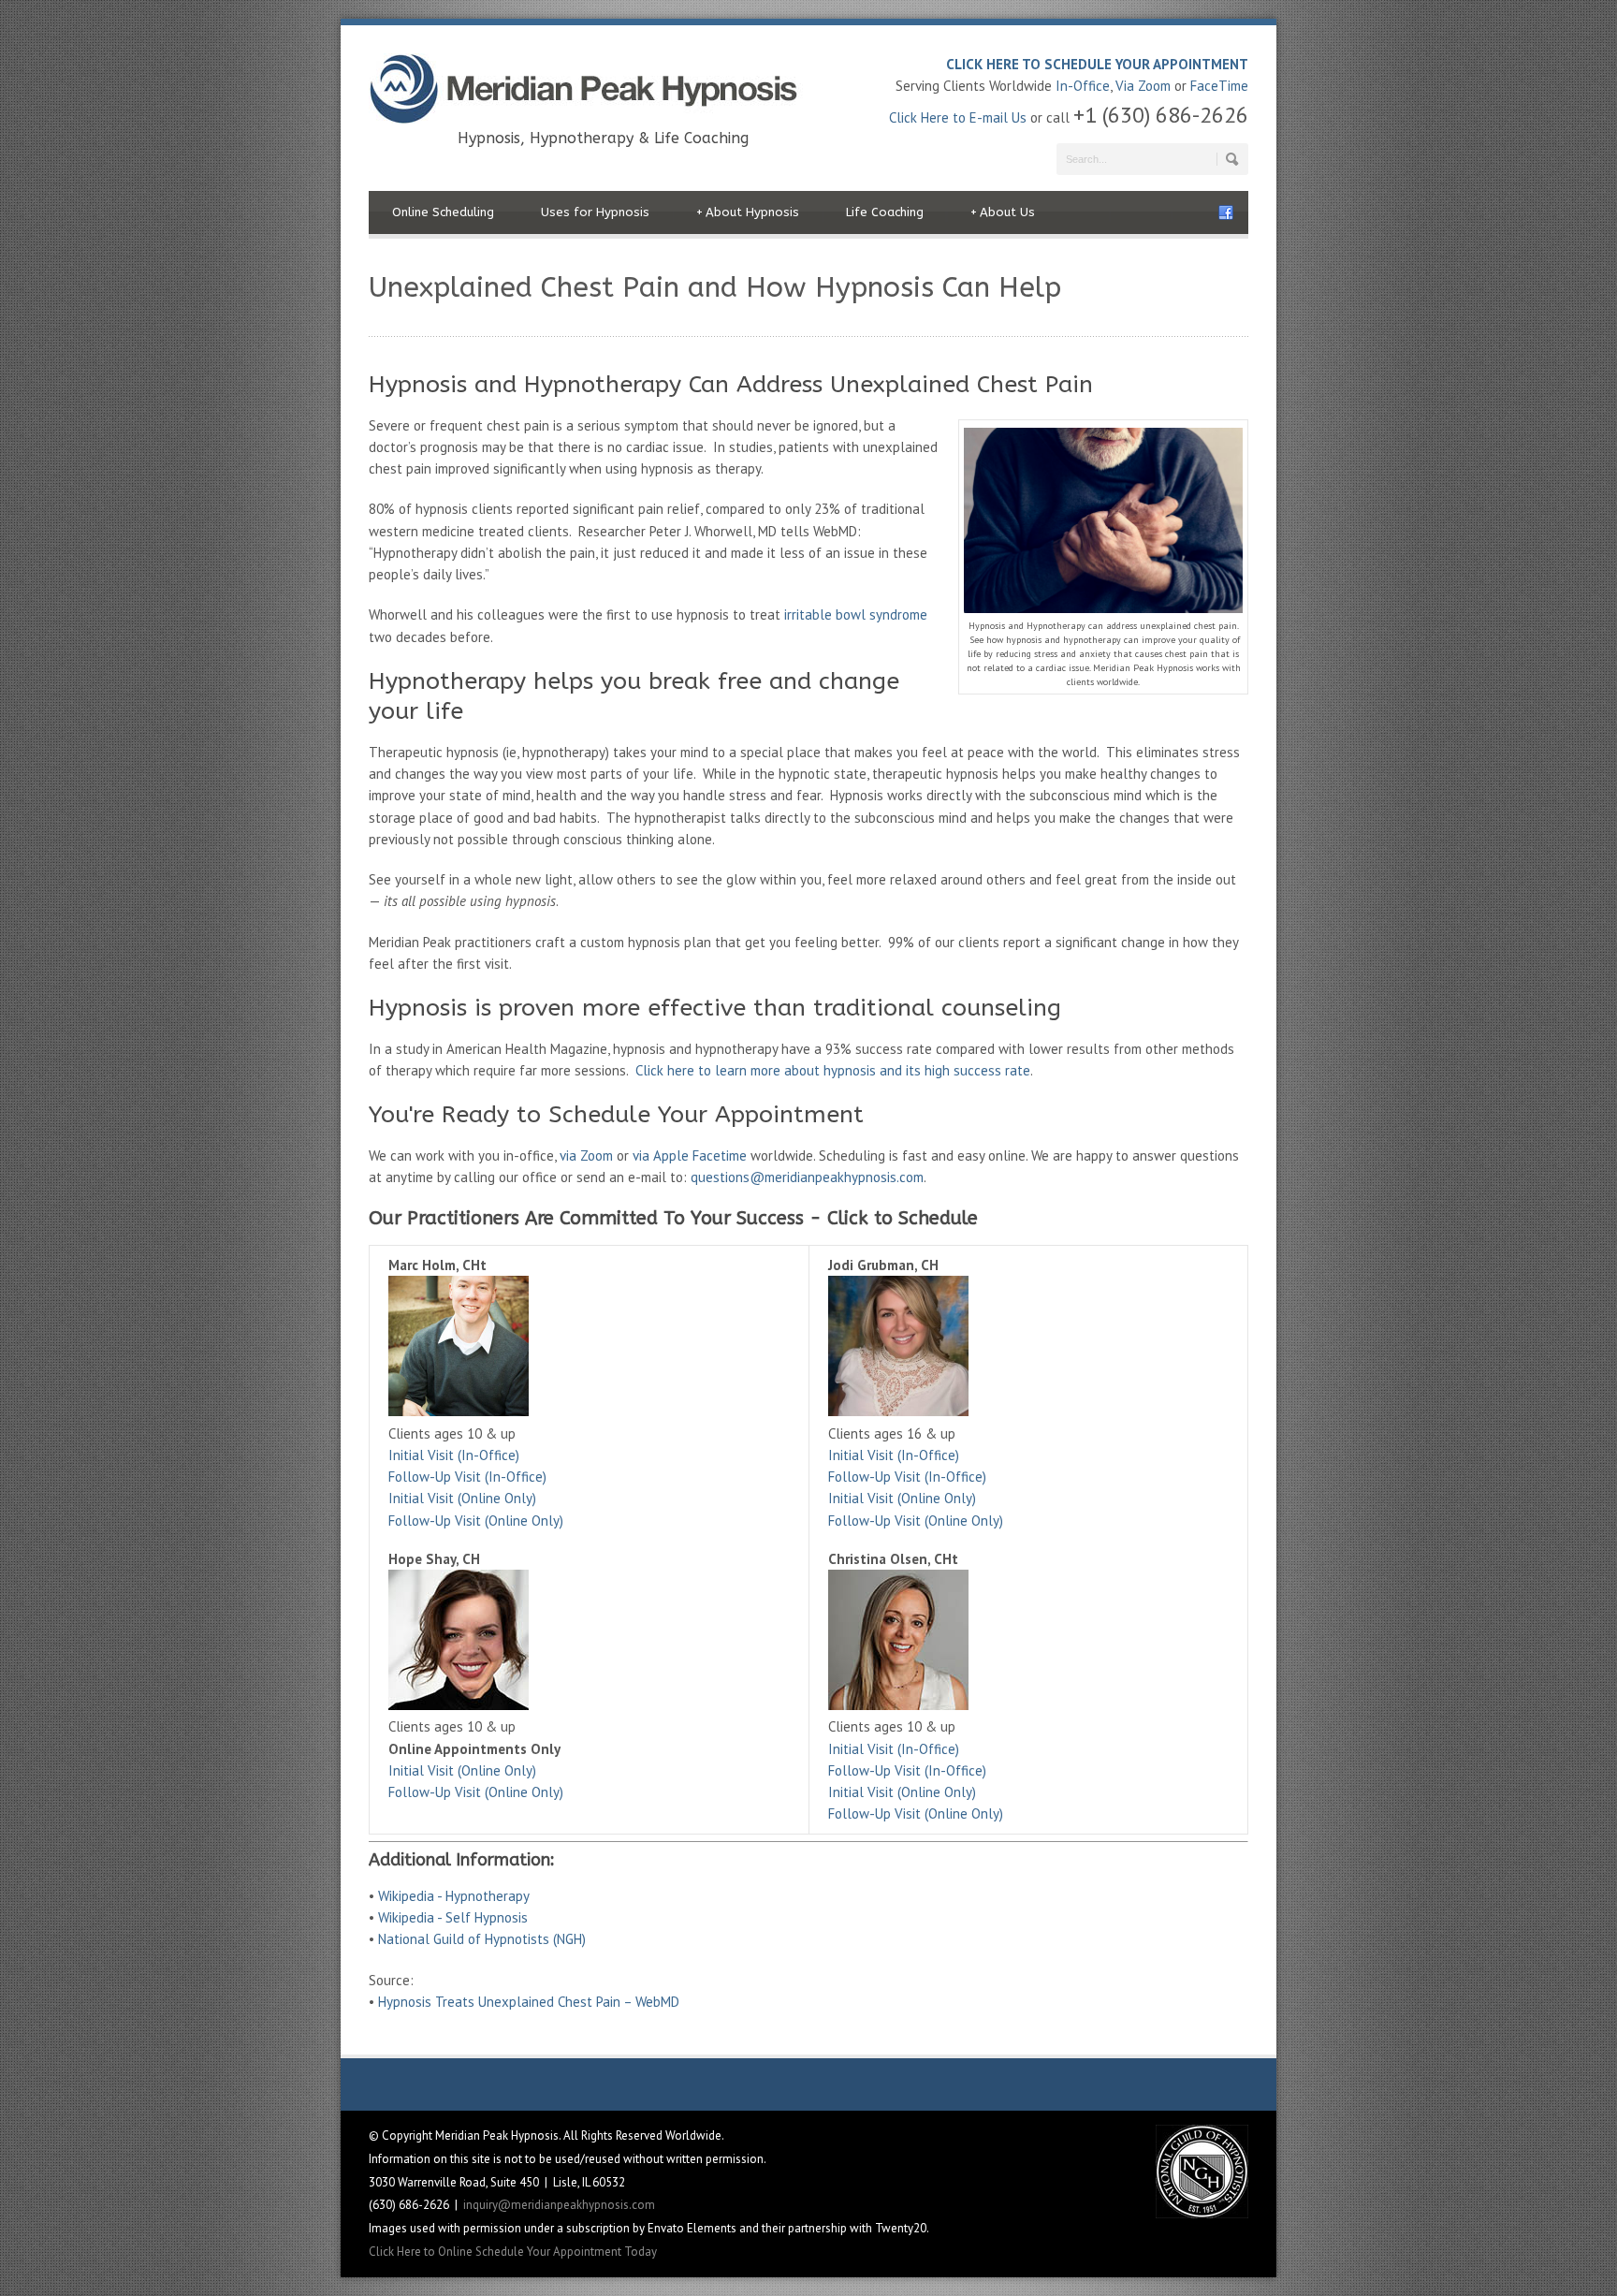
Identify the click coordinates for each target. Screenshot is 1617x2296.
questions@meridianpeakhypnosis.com (807, 1177)
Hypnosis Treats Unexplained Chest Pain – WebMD (529, 2002)
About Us (1003, 212)
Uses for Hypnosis (595, 212)
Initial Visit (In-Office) (454, 1455)
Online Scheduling (443, 212)
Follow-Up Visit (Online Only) (476, 1521)
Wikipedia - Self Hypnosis (453, 1917)
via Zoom (586, 1155)
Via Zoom (1143, 86)
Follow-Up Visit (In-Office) (467, 1477)
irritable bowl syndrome (856, 614)
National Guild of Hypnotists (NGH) (482, 1939)
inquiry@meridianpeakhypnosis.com (559, 2205)
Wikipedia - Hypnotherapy (454, 1896)
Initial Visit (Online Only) (462, 1498)
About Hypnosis (748, 212)
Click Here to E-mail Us (958, 117)
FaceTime (1219, 86)
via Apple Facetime (690, 1155)
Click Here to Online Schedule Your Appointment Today (513, 2252)
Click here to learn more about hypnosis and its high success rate (833, 1070)
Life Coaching (885, 212)
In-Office (1083, 86)
